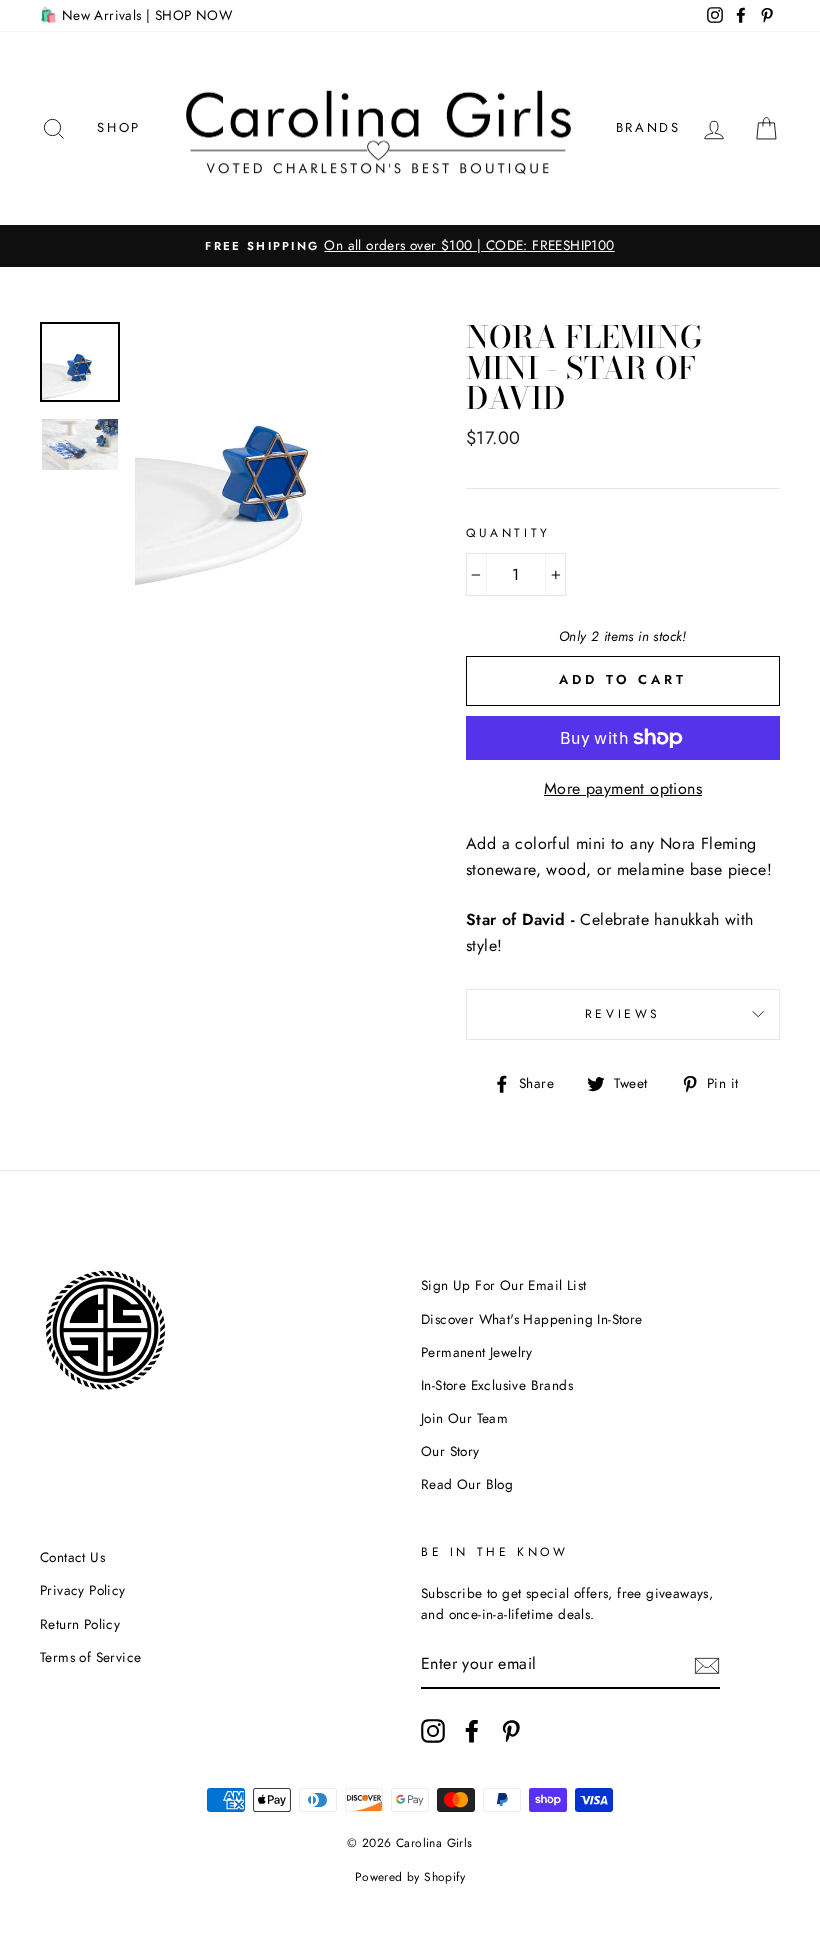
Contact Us (72, 1557)
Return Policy (80, 1624)
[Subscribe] (707, 1665)
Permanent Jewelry (477, 1352)
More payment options (623, 788)
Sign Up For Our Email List (503, 1285)
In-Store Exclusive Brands (497, 1385)
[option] (410, 246)
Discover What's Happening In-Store (532, 1319)
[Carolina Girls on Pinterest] (511, 1731)
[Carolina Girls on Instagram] (433, 1731)
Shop (118, 127)
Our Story (450, 1451)
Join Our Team (464, 1418)
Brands (648, 127)
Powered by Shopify (410, 1877)
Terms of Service (90, 1657)
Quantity (508, 533)
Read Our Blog (467, 1484)
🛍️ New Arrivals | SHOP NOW (136, 15)
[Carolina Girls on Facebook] (472, 1731)
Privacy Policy (83, 1590)
